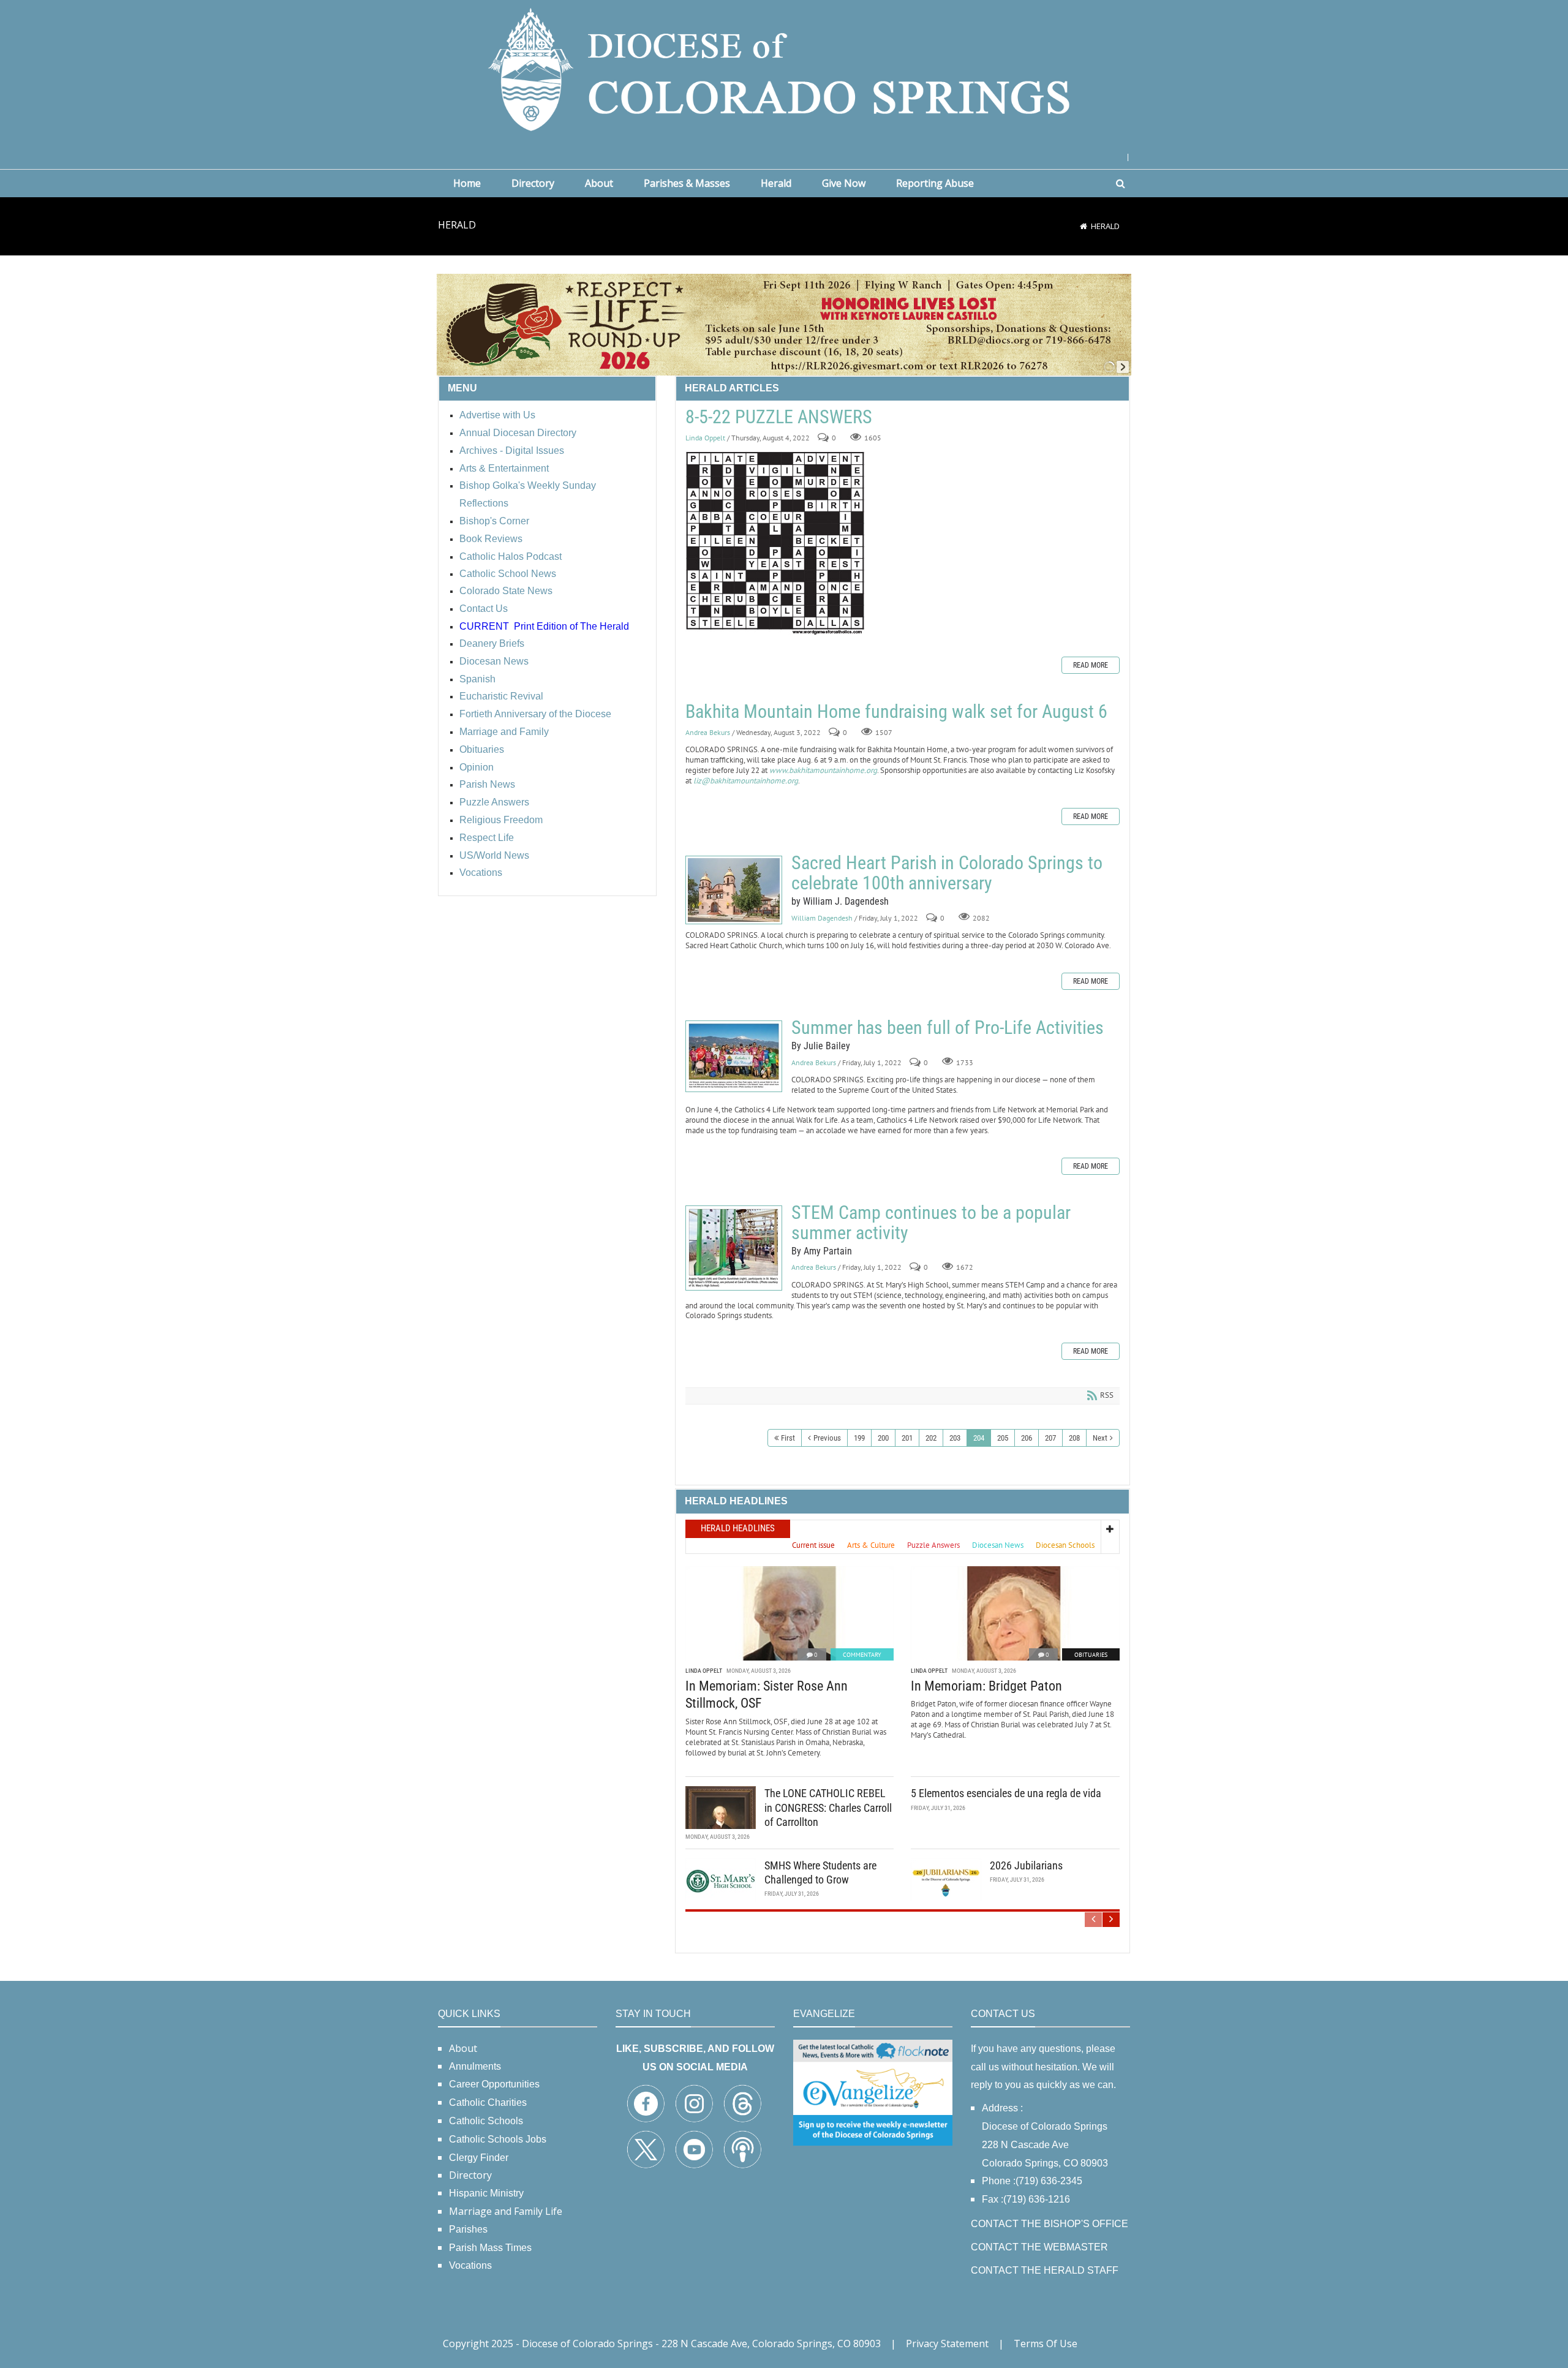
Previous (827, 1438)
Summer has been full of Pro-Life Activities (734, 1056)
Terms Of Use (1046, 2343)
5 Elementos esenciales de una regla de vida (1006, 1793)
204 (979, 1438)
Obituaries (1091, 1655)
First (788, 1438)
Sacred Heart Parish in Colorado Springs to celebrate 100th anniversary (734, 890)
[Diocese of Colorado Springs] (784, 68)
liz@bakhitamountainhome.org (746, 781)
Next (1100, 1438)
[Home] (1084, 226)
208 (1074, 1438)
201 (907, 1438)
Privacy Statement (947, 2343)
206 (1027, 1438)
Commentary (862, 1655)
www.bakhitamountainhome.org (823, 770)
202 (931, 1438)
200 (883, 1438)
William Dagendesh (822, 918)
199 (859, 1438)
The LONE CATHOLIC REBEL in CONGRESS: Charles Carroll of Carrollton (828, 1808)
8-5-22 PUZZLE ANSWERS (779, 417)
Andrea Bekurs (708, 732)
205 (1003, 1438)
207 (1050, 1438)
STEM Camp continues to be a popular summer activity (734, 1248)
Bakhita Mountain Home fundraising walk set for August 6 (896, 711)
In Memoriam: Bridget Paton (986, 1686)
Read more (1091, 665)
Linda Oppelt (705, 438)
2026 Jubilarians (1026, 1865)
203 (955, 1438)
